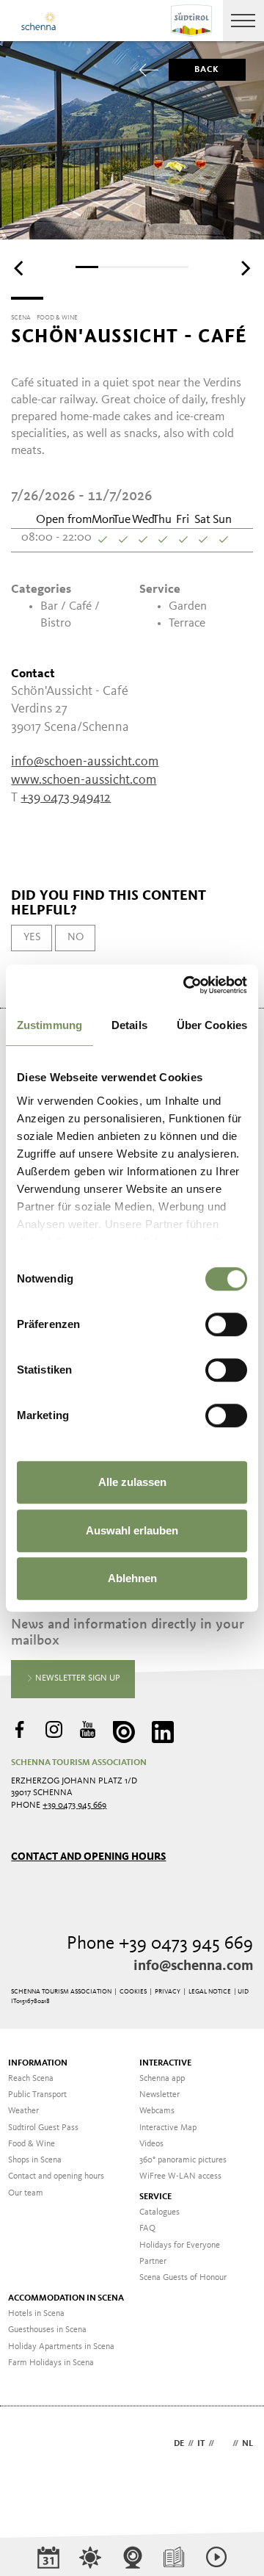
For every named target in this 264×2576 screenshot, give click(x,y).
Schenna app (162, 2079)
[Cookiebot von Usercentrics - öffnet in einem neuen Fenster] (186, 985)
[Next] (244, 268)
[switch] (226, 1324)
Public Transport (37, 2095)
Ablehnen (132, 1578)
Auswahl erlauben (132, 1530)
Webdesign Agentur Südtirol (29, 2445)
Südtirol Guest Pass (43, 2128)
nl (247, 2444)
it (201, 2444)
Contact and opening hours (88, 1857)
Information (38, 2063)
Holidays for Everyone (180, 2245)
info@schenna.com (193, 1966)
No (76, 937)
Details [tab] (129, 1025)
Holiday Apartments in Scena (61, 2347)
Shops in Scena (35, 2160)
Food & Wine (32, 2144)
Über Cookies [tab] (212, 1025)
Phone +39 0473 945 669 (160, 1944)
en (223, 2444)
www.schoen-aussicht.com (84, 780)
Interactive (165, 2063)
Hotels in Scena (36, 2314)
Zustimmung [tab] (49, 1025)
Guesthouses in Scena (47, 2330)
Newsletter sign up (77, 1678)
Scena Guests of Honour (183, 2278)
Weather (23, 2111)
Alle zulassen (132, 1482)
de (179, 2444)
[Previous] (20, 268)
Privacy (168, 1992)
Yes (32, 937)
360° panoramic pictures (183, 2160)
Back (207, 70)
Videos (151, 2144)
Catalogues (159, 2212)
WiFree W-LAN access (180, 2176)
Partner (153, 2262)
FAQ (147, 2229)
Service (155, 2197)
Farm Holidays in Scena (51, 2363)
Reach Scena (31, 2079)
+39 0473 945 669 (74, 1805)
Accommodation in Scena (66, 2298)
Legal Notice (210, 1992)
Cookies (133, 1992)
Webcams (157, 2111)
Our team (26, 2193)
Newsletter (159, 2095)
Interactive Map (168, 2128)
